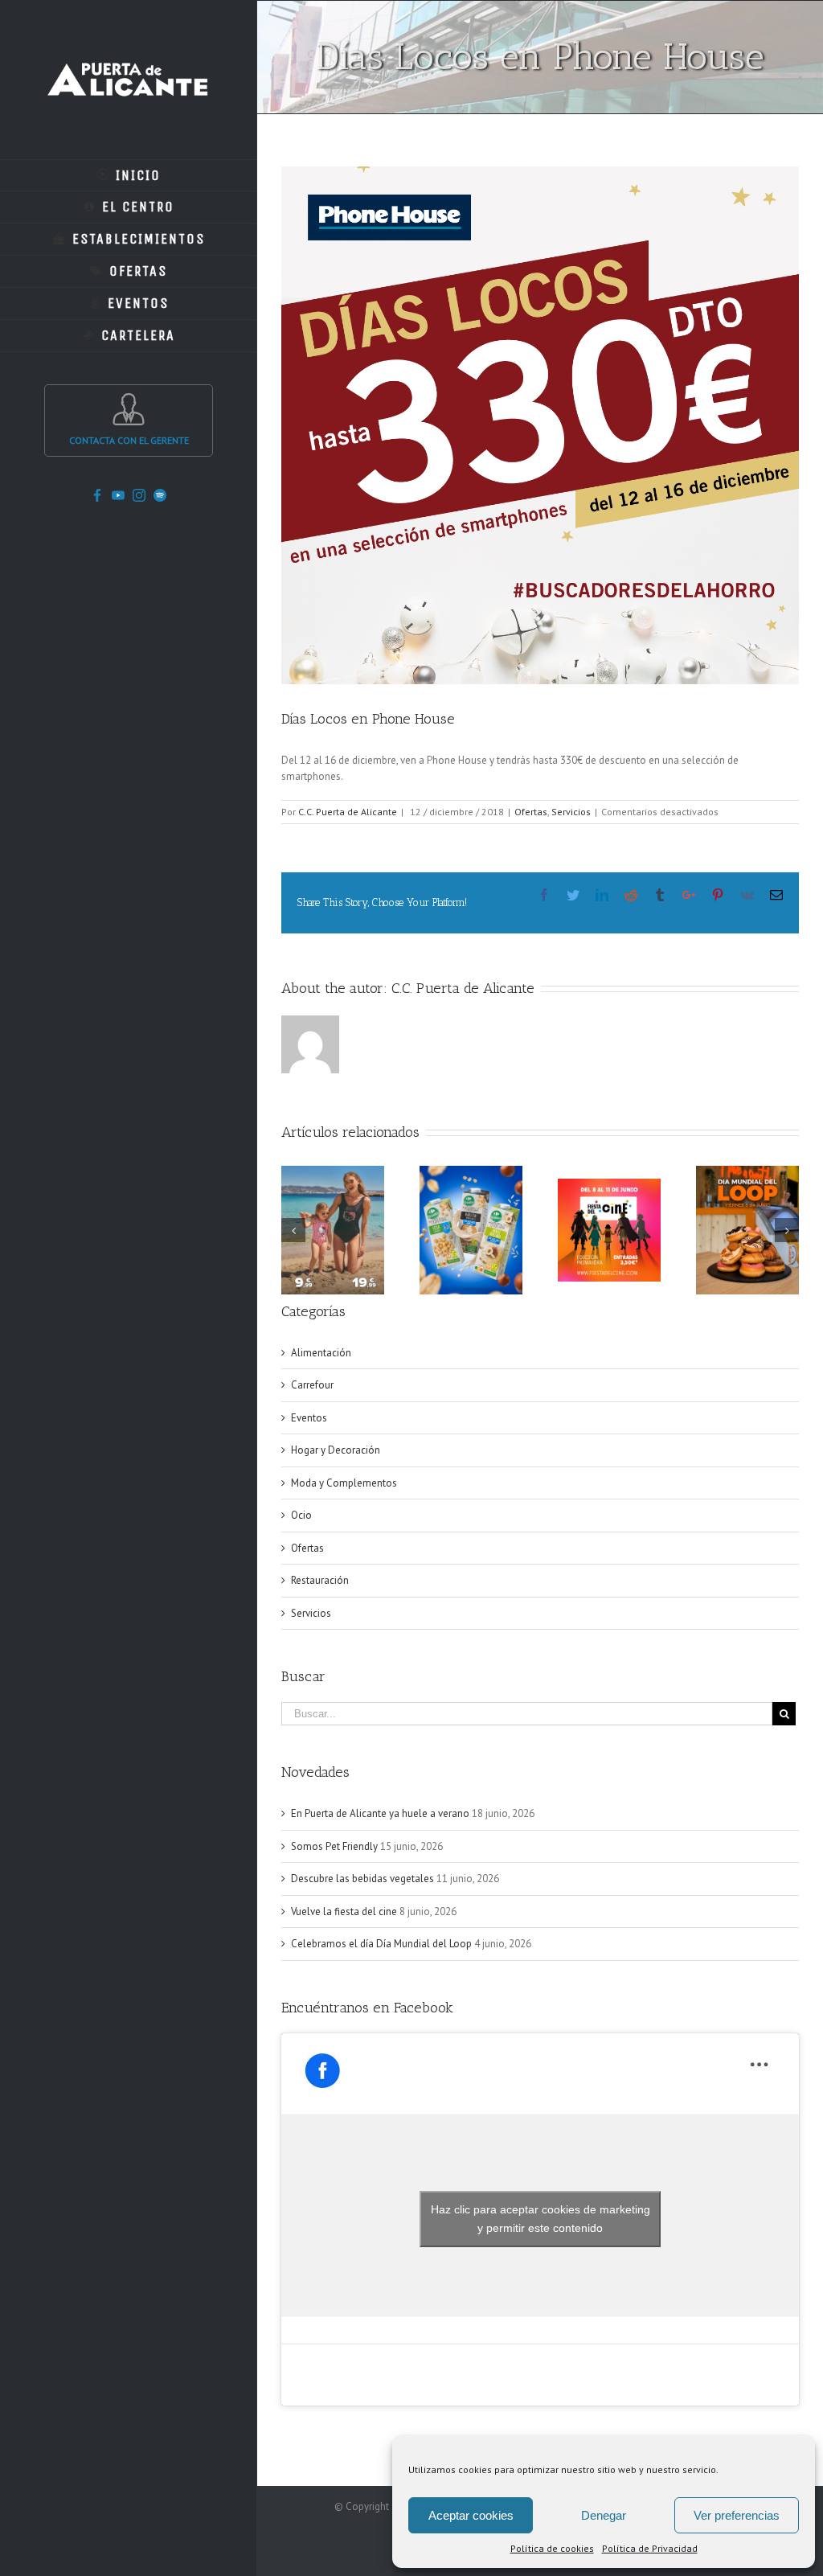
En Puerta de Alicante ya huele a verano (380, 1813)
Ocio (301, 1515)
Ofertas (531, 812)
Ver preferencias (737, 2515)
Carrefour (312, 1385)
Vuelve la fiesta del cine (344, 1911)
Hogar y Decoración (336, 1450)
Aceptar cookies (471, 2515)
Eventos (309, 1418)
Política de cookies (552, 2548)
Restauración (320, 1580)
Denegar (604, 2515)
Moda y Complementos (344, 1483)
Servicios (571, 812)
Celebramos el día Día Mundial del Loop (381, 1944)
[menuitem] (129, 175)
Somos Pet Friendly (334, 1846)
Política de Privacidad (650, 2548)
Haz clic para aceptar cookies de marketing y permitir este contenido (540, 2219)
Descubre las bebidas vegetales (362, 1879)
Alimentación (321, 1353)
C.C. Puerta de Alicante (348, 812)
